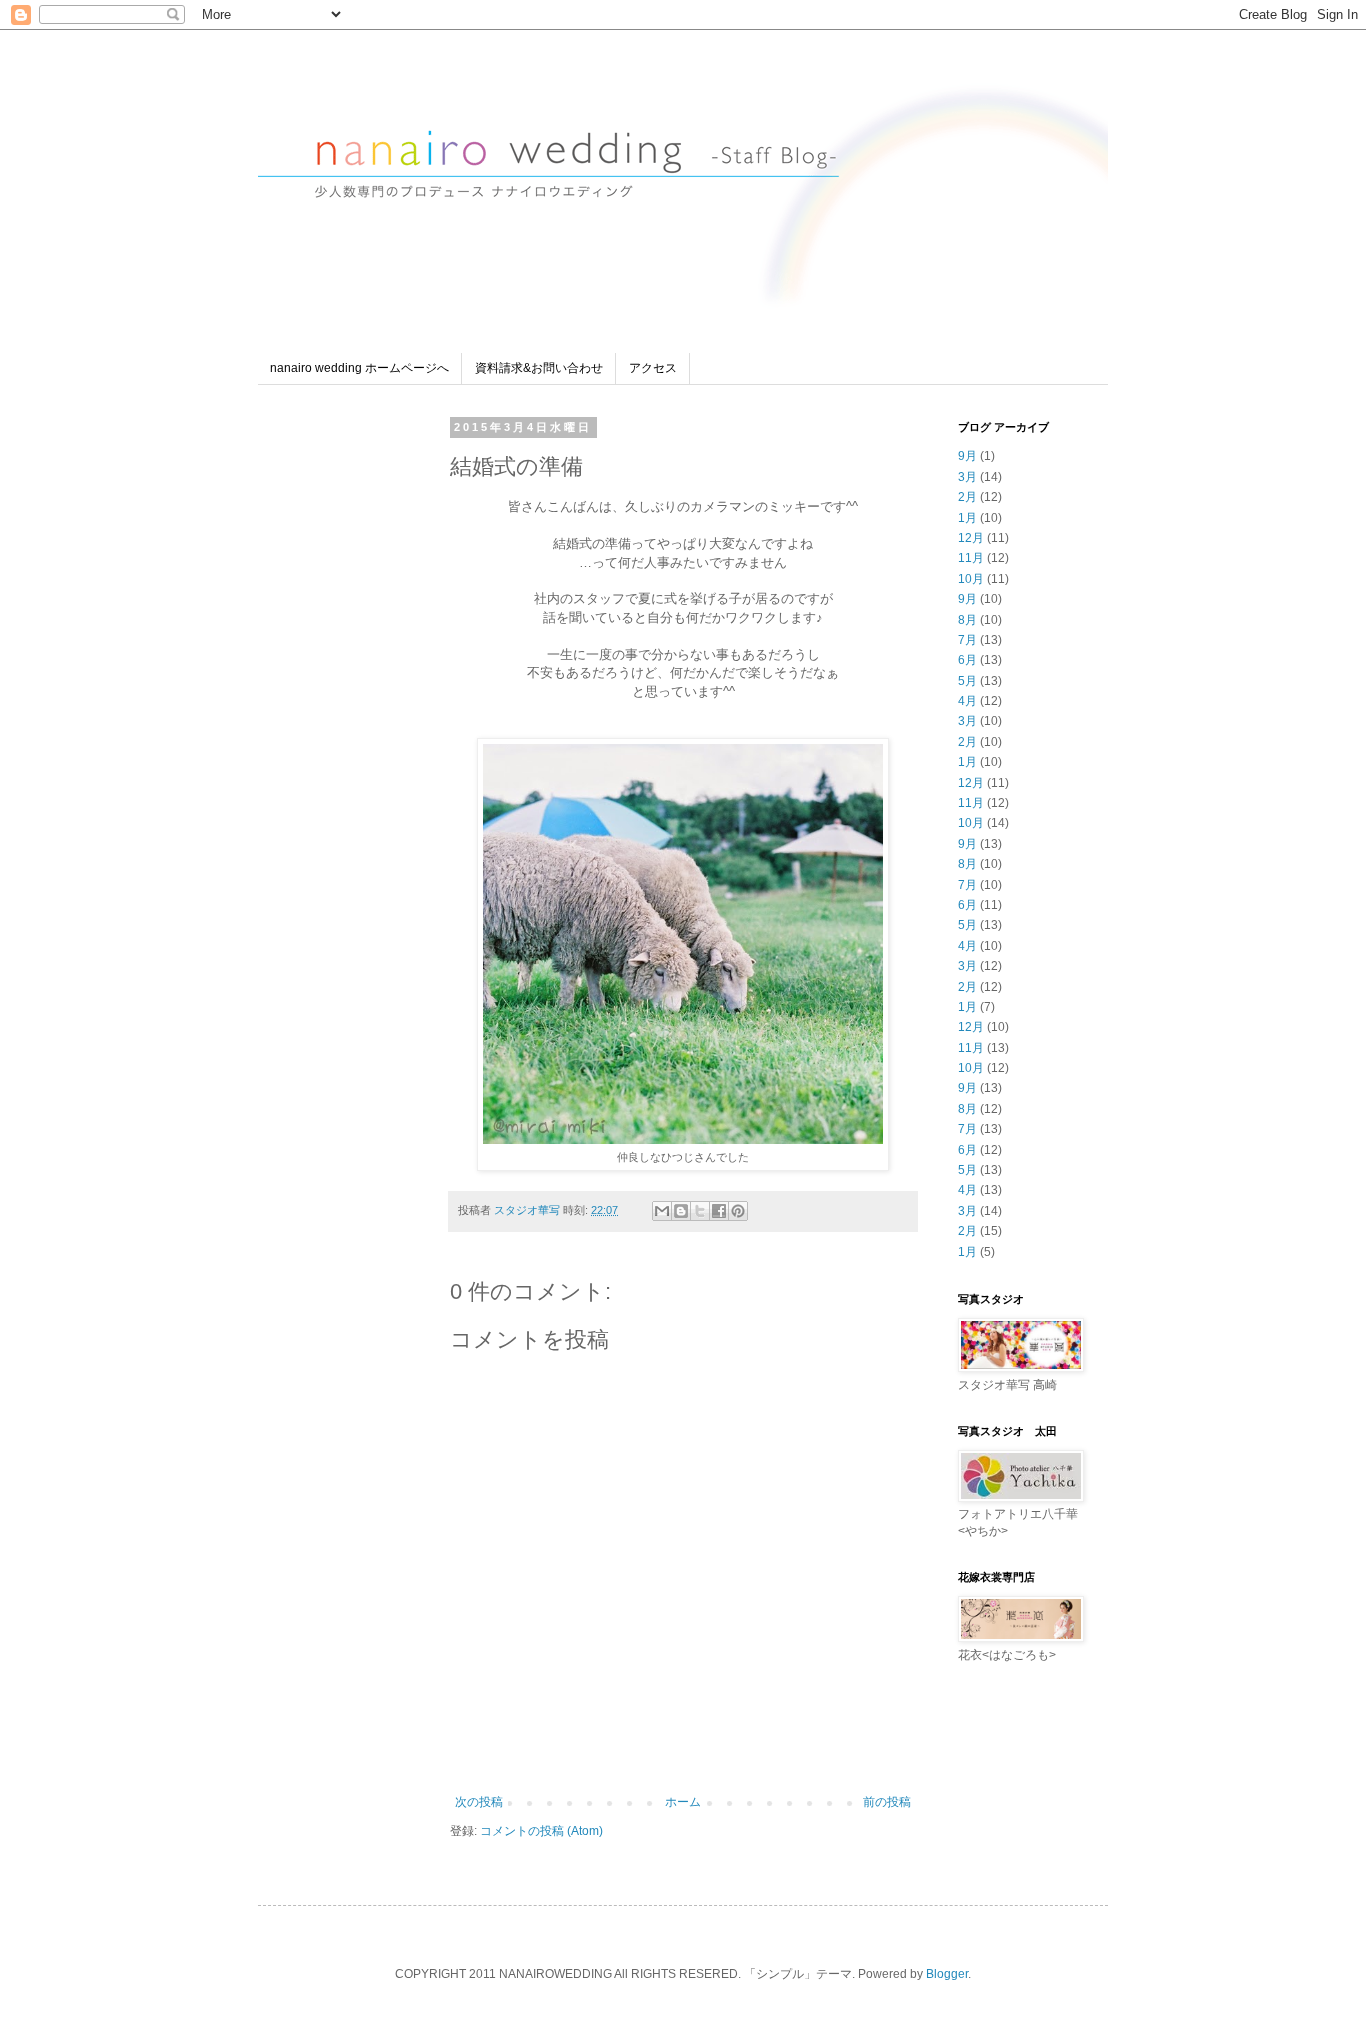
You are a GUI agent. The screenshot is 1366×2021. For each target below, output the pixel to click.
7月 (967, 640)
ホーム (683, 1802)
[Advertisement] (348, 720)
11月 (971, 558)
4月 (967, 701)
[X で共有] (700, 1211)
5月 (967, 681)
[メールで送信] (662, 1211)
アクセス (653, 368)
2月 (967, 497)
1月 (967, 518)
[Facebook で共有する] (719, 1211)
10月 (971, 579)
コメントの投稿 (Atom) (541, 1831)
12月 (971, 538)
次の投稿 (479, 1802)
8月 (967, 620)
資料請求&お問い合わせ (539, 368)
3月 (967, 477)
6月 (967, 660)
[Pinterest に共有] (738, 1211)
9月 (967, 456)
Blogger (947, 1974)
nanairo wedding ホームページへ (359, 368)
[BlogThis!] (681, 1211)
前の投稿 (887, 1802)
